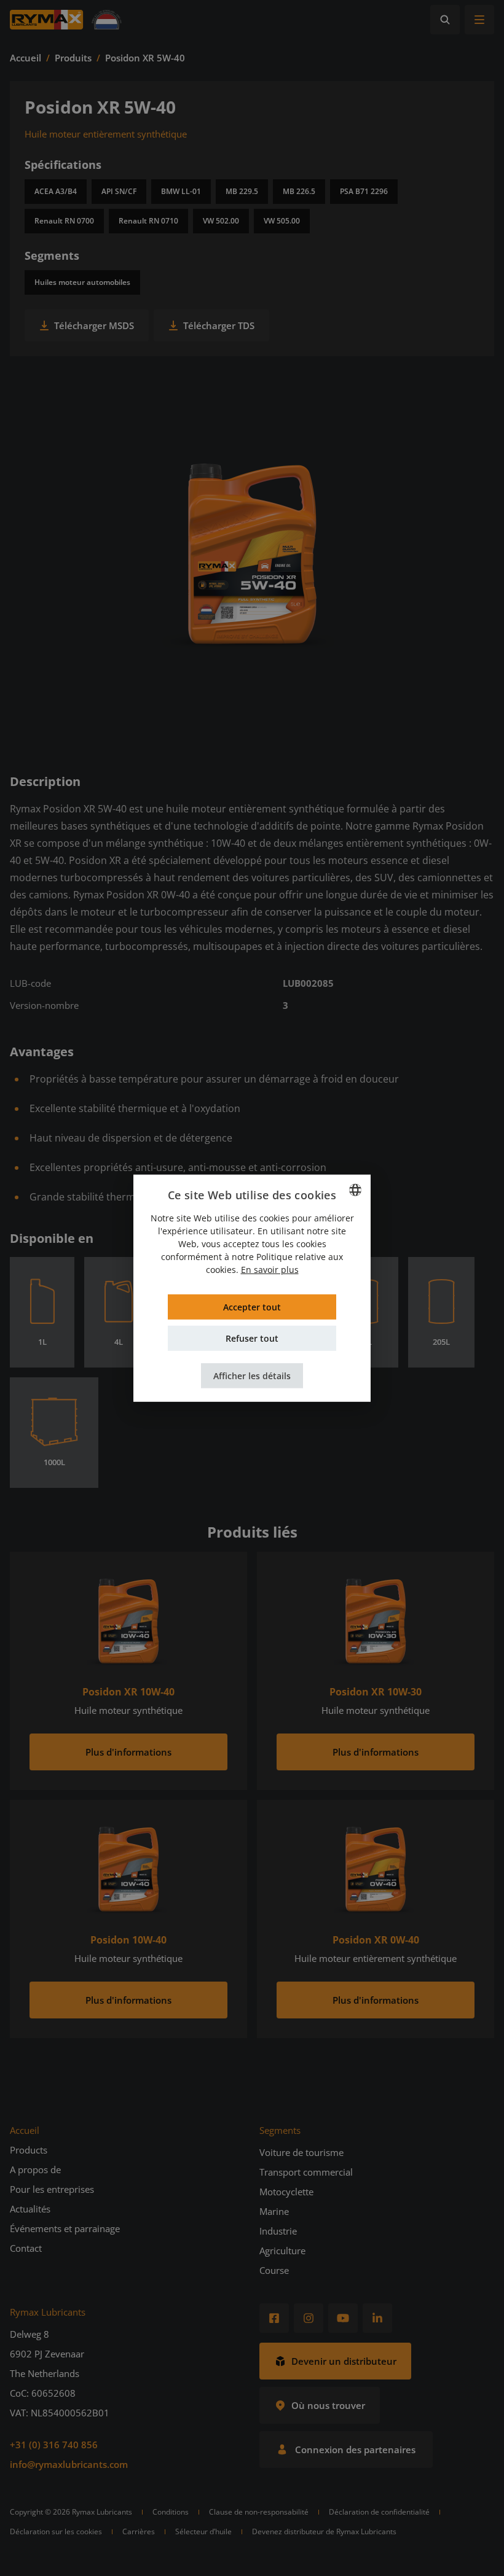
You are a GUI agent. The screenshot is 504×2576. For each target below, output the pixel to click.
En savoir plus (270, 1270)
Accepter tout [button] (252, 1307)
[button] (252, 1376)
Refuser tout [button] (252, 1338)
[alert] (252, 1288)
